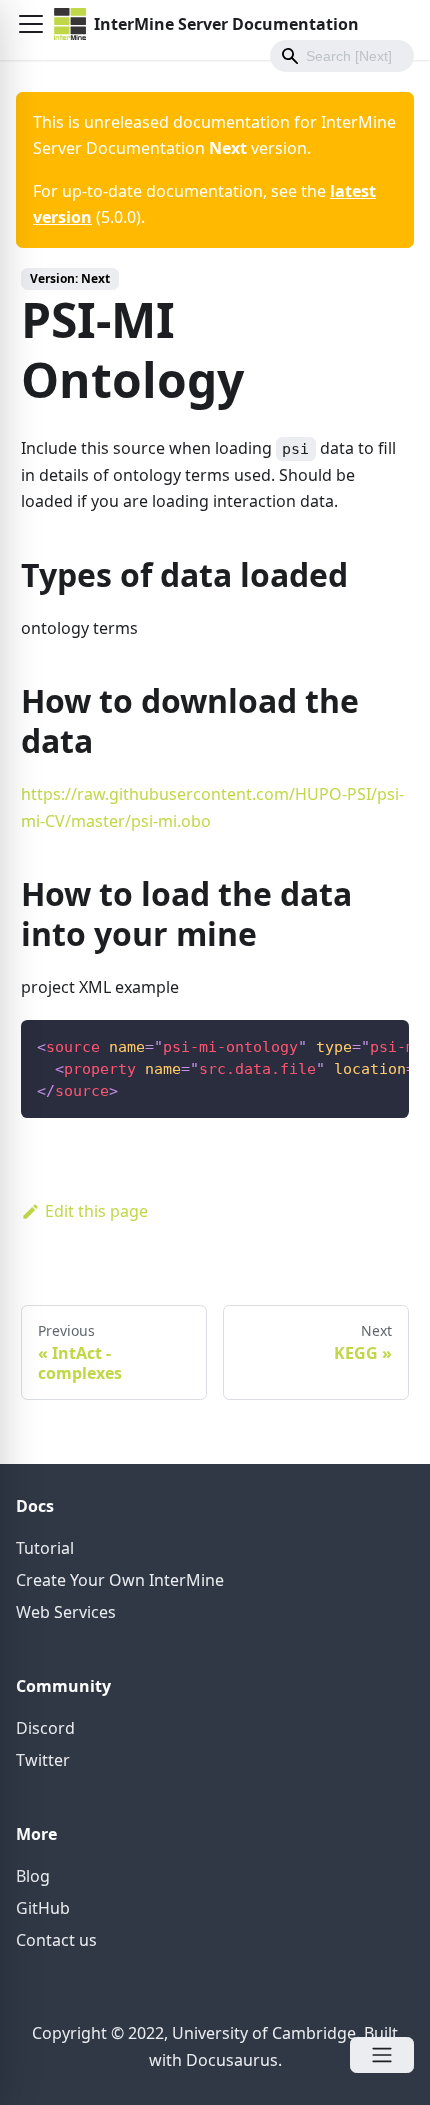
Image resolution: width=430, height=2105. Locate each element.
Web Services (66, 1612)
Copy (378, 1042)
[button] (31, 24)
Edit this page (96, 1211)
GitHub (43, 1908)
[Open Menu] (382, 2055)
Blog (33, 1876)
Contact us (56, 1940)
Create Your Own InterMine (120, 1580)
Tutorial (45, 1548)
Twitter (43, 1760)
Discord (45, 1728)
